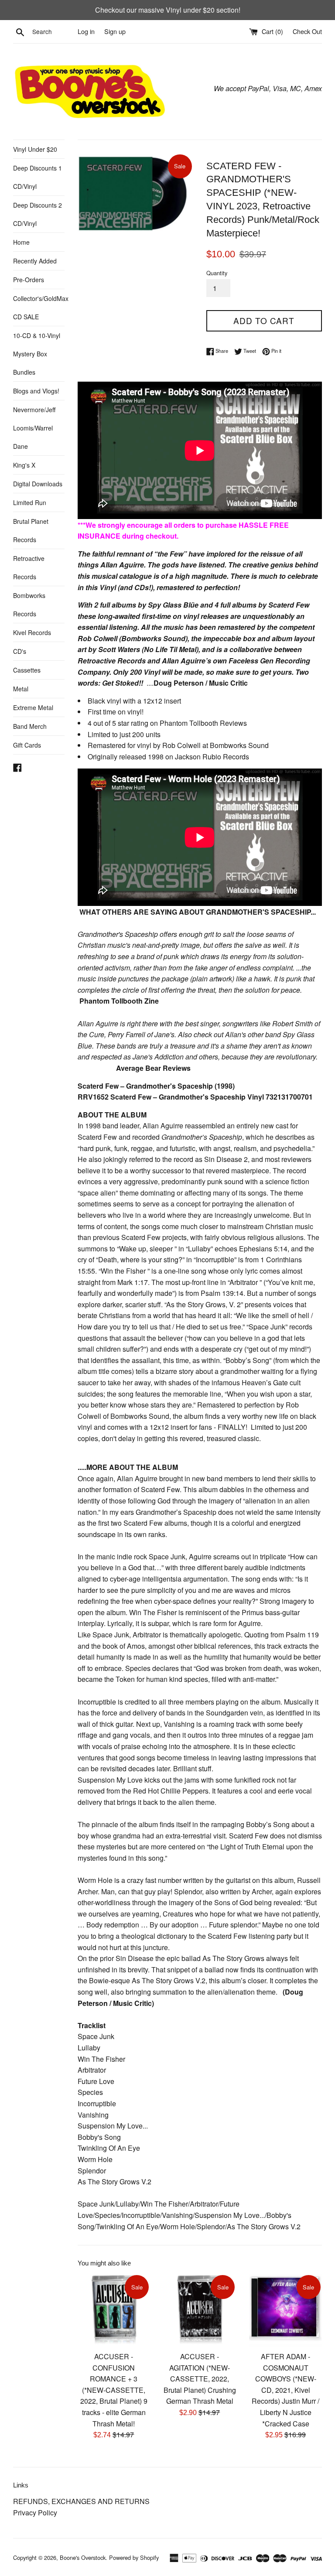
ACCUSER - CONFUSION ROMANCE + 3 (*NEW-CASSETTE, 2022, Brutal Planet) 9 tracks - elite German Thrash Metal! (114, 2390)
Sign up (115, 31)
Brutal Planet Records (31, 530)
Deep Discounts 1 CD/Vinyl (38, 177)
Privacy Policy (35, 2513)
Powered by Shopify (134, 2557)
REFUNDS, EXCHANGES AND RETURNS (81, 2501)
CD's (20, 651)
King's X (24, 465)
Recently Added (35, 261)
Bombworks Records (29, 605)
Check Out (307, 31)
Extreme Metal (33, 707)
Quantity (217, 273)
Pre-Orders (29, 280)
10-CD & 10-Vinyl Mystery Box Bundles (37, 354)
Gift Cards (27, 745)
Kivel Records (32, 632)
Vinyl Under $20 (35, 149)
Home (21, 242)
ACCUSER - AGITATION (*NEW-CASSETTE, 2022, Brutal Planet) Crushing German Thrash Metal (200, 2379)
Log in (86, 31)
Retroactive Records (29, 567)
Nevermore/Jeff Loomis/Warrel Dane (34, 428)
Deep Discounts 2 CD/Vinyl (38, 214)
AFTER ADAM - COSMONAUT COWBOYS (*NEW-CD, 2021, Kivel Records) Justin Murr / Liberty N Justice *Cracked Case (285, 2390)
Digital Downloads (38, 484)
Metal (21, 689)
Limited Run (30, 502)
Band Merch (30, 726)
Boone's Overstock (83, 2557)
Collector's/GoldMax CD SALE (39, 307)
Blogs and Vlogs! (36, 391)
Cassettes (27, 670)
